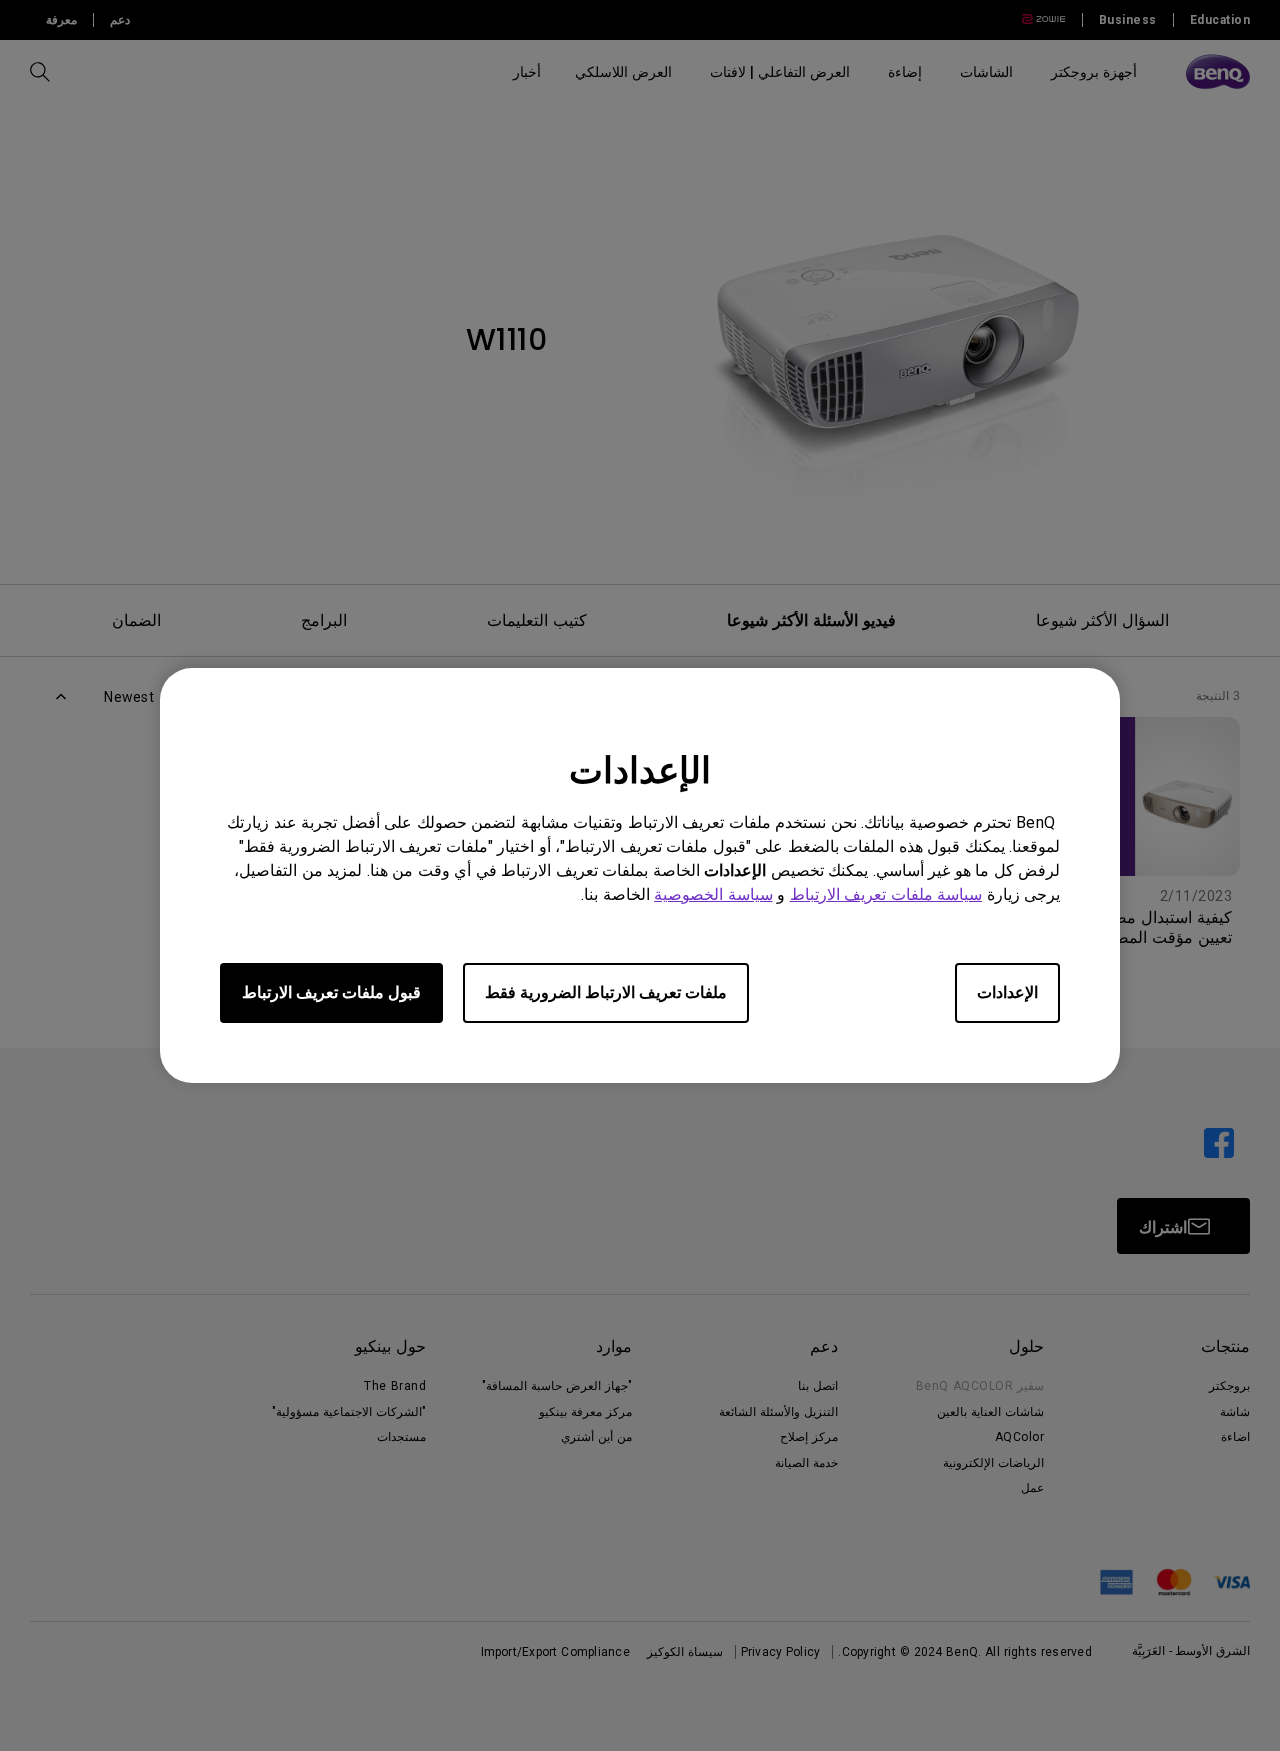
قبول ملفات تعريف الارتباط (331, 992)
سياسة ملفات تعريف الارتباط (886, 894)
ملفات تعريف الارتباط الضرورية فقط (606, 992)
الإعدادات (1007, 992)
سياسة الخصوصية (713, 894)
